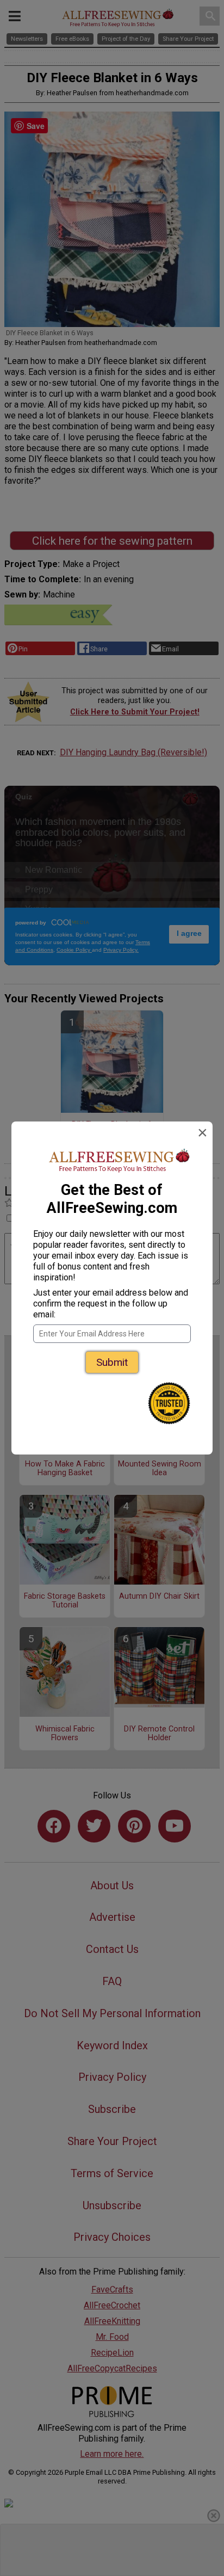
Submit (112, 1362)
